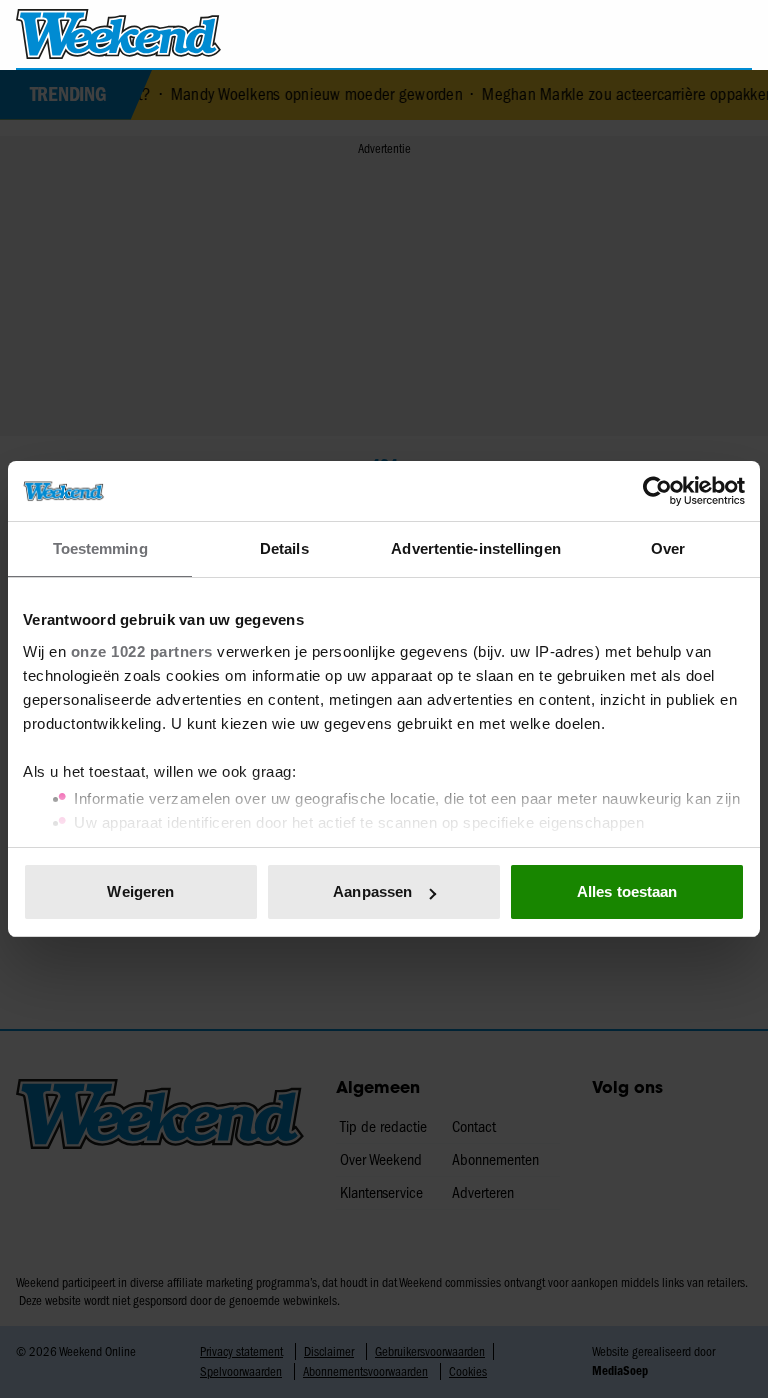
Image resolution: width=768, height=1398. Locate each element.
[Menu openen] (622, 34)
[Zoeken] (736, 35)
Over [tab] (668, 548)
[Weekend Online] (118, 34)
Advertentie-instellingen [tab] (475, 548)
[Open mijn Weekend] (677, 33)
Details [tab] (284, 548)
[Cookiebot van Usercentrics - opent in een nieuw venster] (657, 491)
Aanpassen (372, 891)
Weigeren (140, 891)
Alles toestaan (627, 891)
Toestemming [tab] (100, 548)
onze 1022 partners (142, 651)
